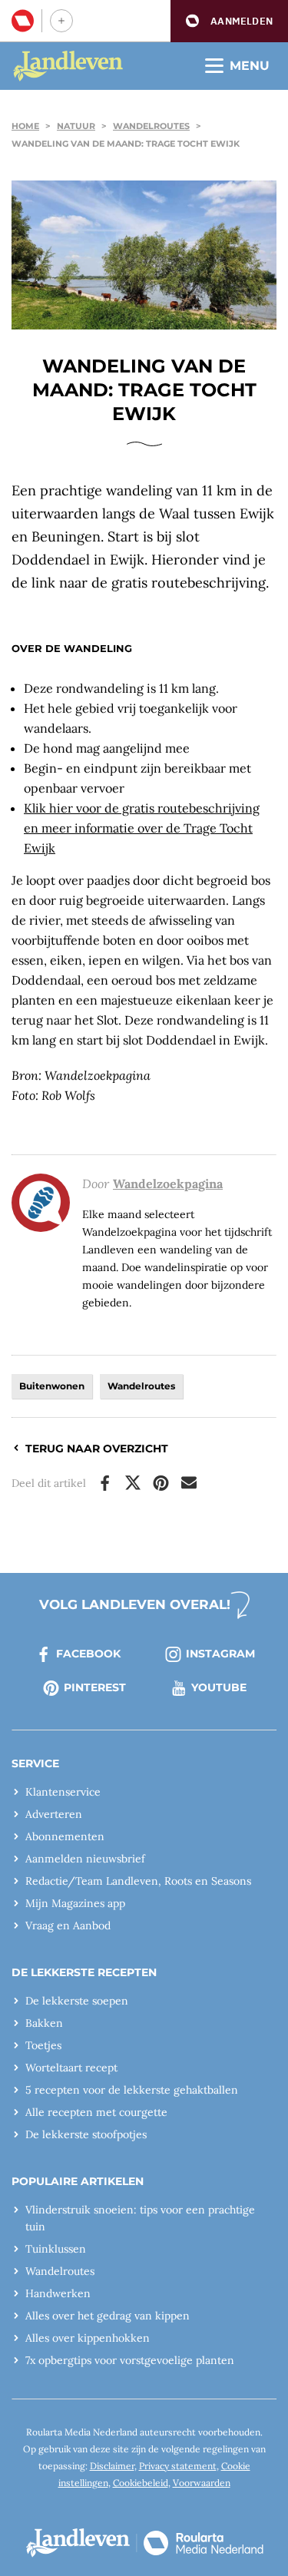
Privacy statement (178, 2466)
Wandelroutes (151, 126)
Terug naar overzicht (97, 1449)
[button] (229, 21)
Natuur (76, 126)
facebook (88, 1654)
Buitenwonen (52, 1386)
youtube (219, 1687)
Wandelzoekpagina (168, 1184)
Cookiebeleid (141, 2483)
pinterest (95, 1687)
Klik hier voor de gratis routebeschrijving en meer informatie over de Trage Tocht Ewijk (142, 828)
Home (25, 126)
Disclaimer (112, 2466)
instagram (220, 1654)
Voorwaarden (202, 2483)
